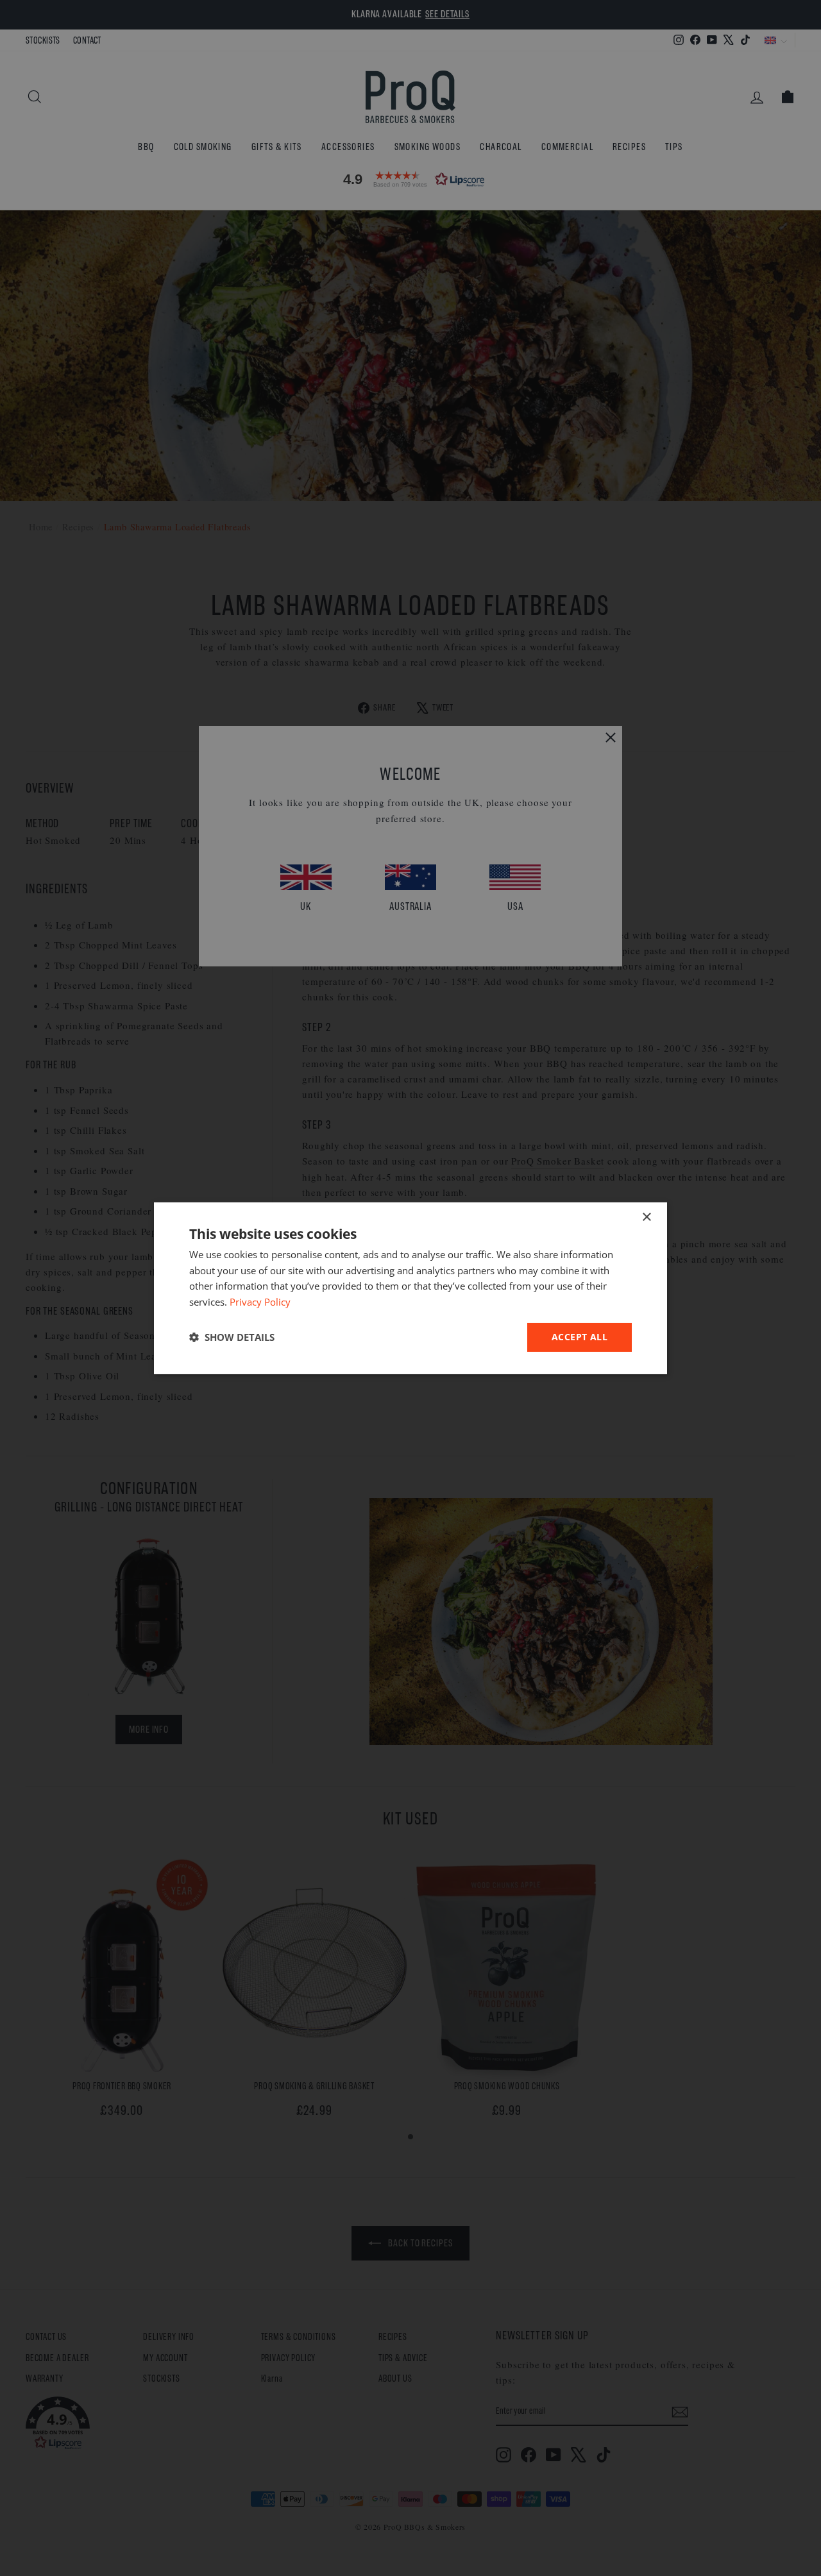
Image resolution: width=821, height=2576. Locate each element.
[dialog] (410, 1288)
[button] (232, 1337)
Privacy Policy (260, 1302)
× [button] (646, 1217)
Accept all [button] (580, 1337)
